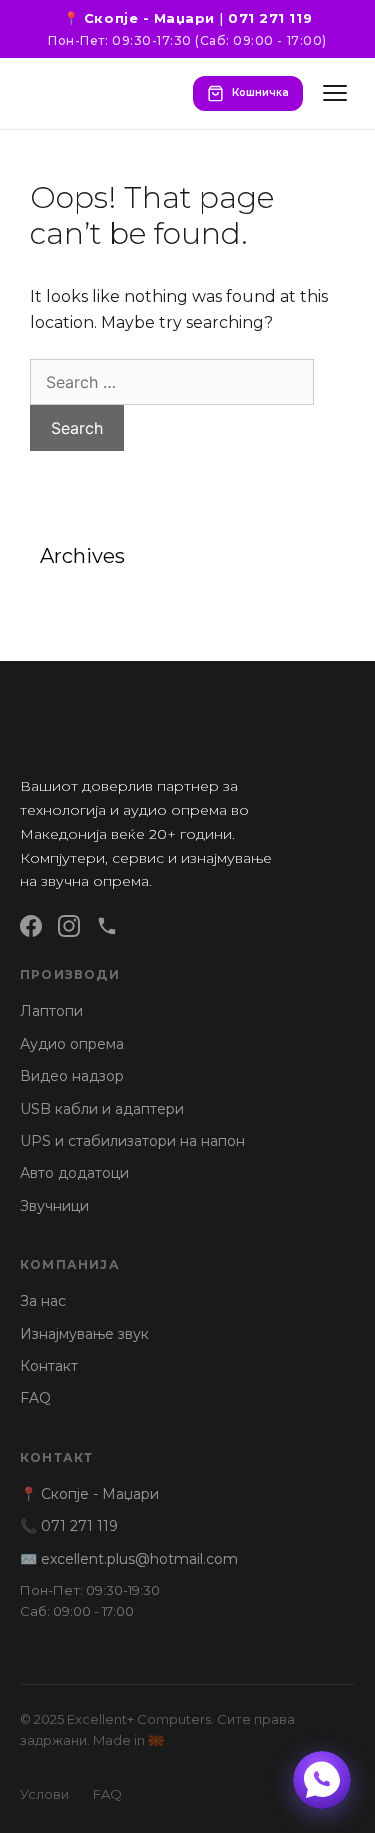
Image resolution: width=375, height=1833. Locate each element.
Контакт (49, 1366)
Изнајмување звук (84, 1334)
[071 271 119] (107, 926)
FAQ (35, 1398)
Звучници (54, 1206)
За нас (43, 1301)
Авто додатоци (74, 1173)
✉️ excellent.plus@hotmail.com (129, 1559)
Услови (44, 1794)
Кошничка (260, 92)
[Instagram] (69, 926)
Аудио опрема (72, 1044)
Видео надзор (72, 1076)
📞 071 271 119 (69, 1526)
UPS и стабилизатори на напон (132, 1141)
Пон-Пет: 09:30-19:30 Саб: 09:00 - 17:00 (90, 1600)
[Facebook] (31, 926)
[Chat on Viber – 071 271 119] (322, 1780)
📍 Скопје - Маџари (139, 18)
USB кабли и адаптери (102, 1109)
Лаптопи (51, 1011)
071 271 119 (270, 18)
